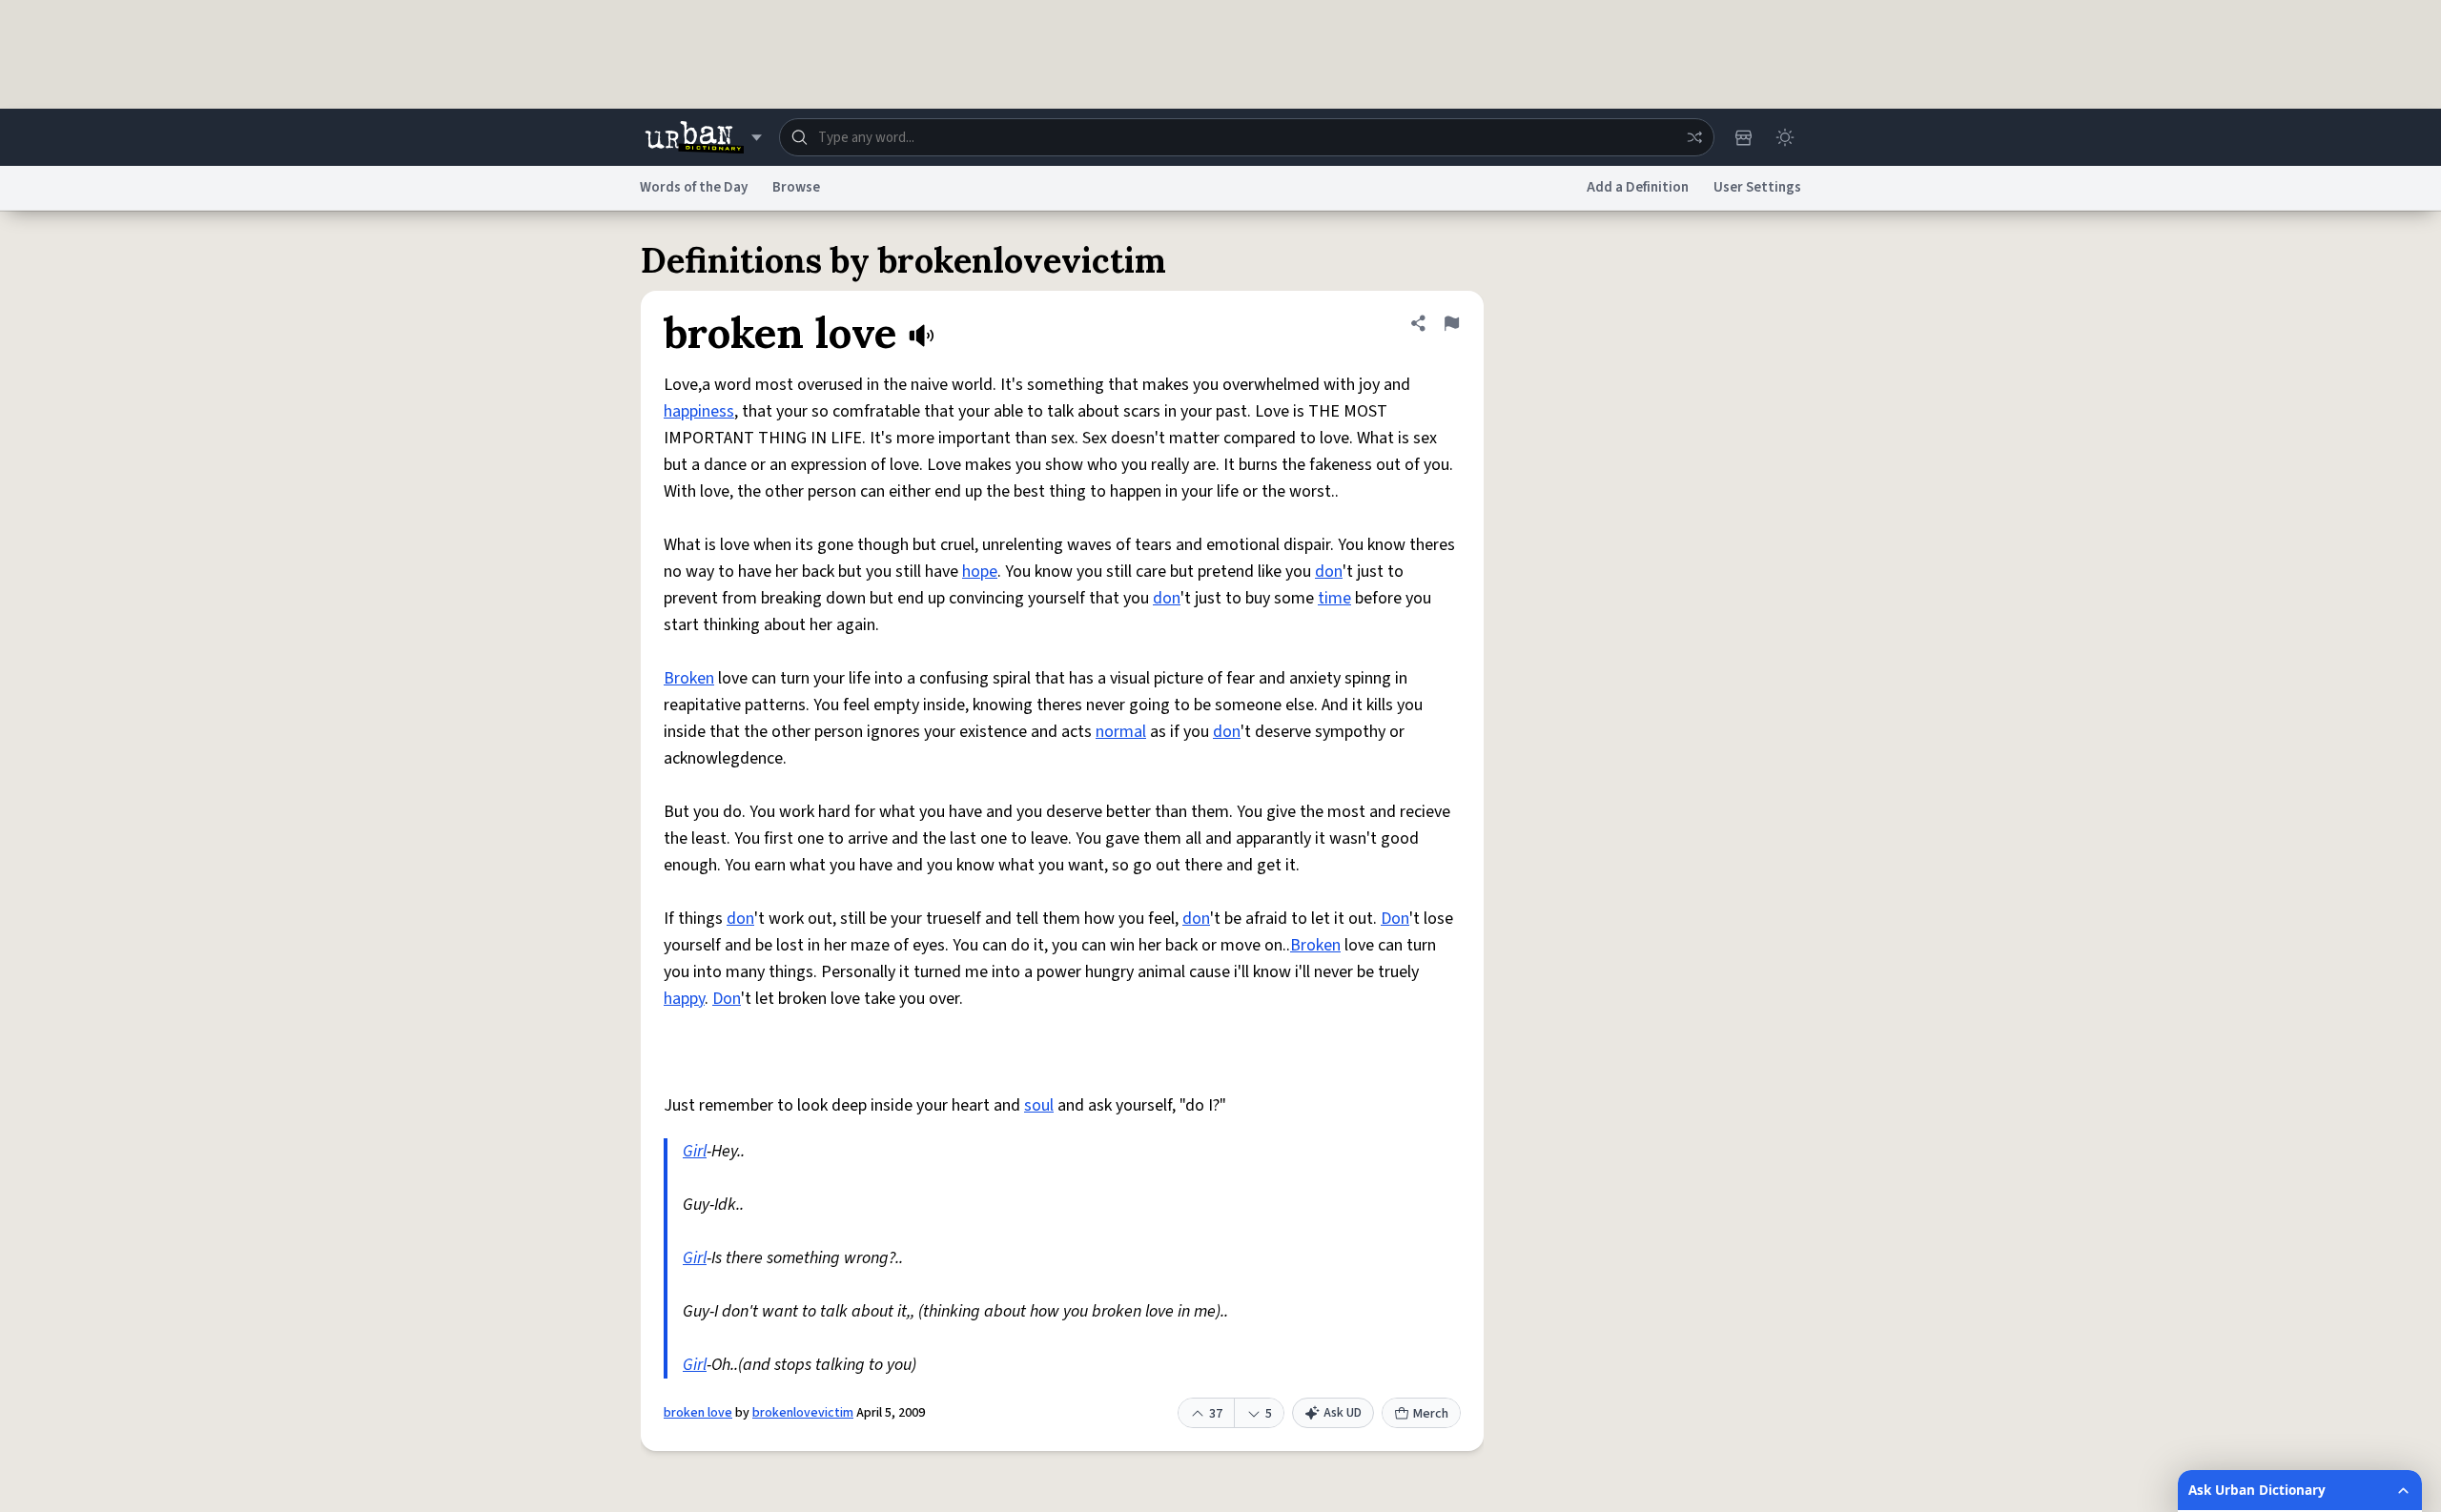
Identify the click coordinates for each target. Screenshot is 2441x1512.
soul (1039, 1105)
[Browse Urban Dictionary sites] (703, 137)
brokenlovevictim (803, 1413)
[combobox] (1247, 137)
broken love (698, 1413)
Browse (796, 187)
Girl (695, 1151)
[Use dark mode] (1785, 137)
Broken (689, 678)
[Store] (1743, 137)
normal (1121, 732)
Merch (1431, 1414)
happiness (699, 411)
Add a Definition (1638, 187)
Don (1395, 919)
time (1334, 598)
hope (980, 572)
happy (684, 999)
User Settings (1757, 187)
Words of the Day (694, 187)
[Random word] (1694, 137)
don (1329, 572)
